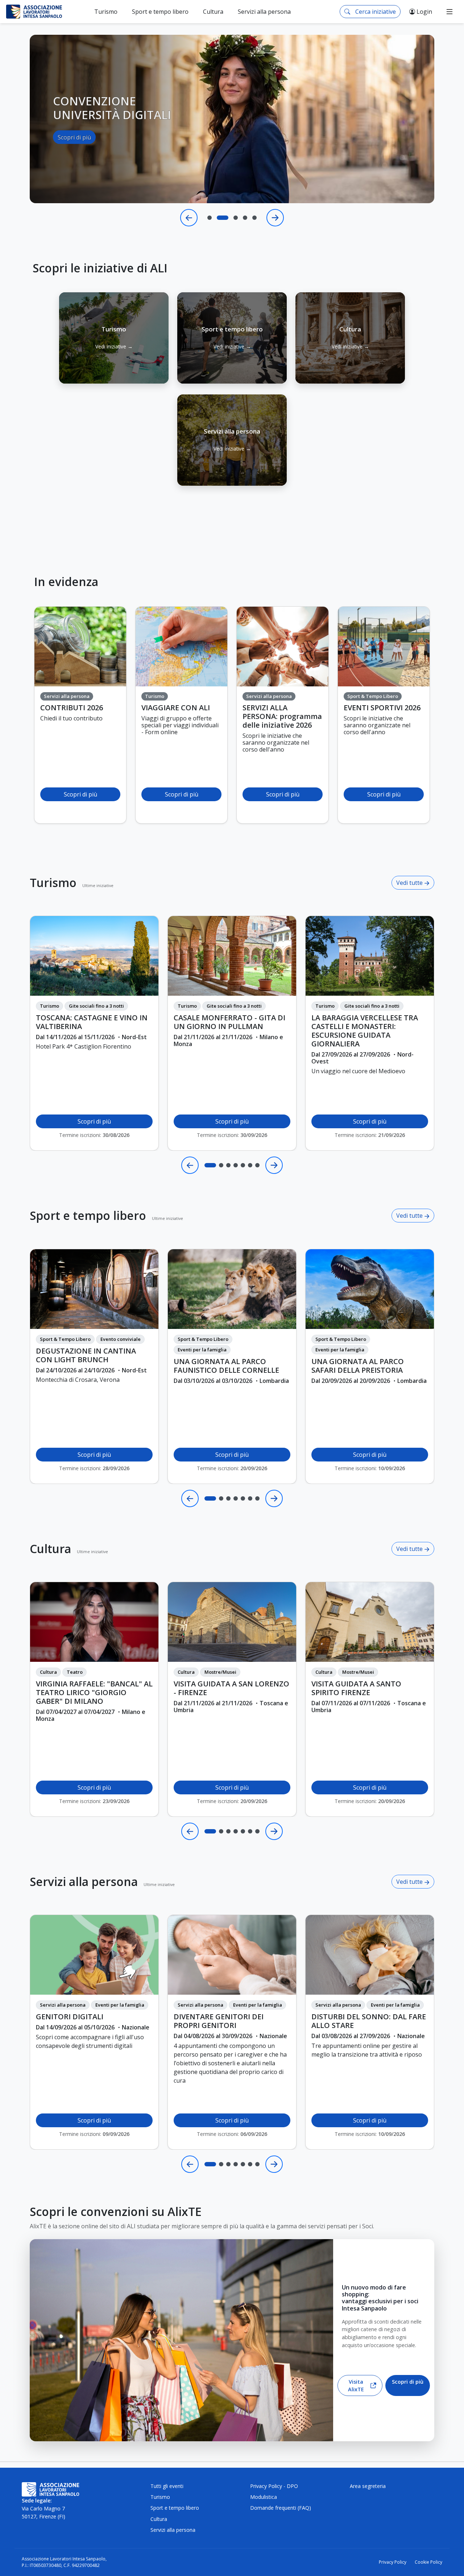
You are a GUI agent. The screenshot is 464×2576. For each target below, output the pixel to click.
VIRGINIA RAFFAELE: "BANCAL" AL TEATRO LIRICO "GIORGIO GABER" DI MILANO (94, 1693)
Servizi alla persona (84, 1882)
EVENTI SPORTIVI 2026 (382, 708)
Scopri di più (74, 151)
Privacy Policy (393, 2562)
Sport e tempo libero (88, 1216)
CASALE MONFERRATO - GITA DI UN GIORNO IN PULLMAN (229, 1022)
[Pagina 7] (257, 1165)
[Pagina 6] (250, 1165)
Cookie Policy (428, 2562)
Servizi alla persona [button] (264, 12)
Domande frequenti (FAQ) (281, 2508)
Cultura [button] (213, 12)
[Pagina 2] (221, 1165)
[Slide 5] (254, 218)
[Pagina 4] (236, 1165)
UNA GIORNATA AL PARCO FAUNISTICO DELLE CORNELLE (226, 1366)
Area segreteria (368, 2486)
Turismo (53, 883)
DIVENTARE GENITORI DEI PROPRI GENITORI (219, 2021)
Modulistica (264, 2497)
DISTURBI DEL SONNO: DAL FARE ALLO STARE (369, 2021)
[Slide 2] (219, 218)
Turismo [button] (106, 12)
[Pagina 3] (228, 1165)
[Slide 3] (232, 218)
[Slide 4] (245, 218)
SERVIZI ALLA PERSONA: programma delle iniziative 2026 (282, 716)
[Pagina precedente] (190, 1165)
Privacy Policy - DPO (274, 2486)
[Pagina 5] (243, 1165)
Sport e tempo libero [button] (160, 12)
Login (424, 12)
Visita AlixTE (356, 2386)
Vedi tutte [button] (410, 883)
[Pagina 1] (210, 1165)
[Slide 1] (210, 218)
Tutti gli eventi (167, 2486)
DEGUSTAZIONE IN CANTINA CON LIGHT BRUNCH (86, 1355)
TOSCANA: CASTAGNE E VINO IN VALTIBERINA (92, 1022)
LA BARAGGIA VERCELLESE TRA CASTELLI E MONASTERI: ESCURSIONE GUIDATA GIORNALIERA (365, 1031)
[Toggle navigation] (449, 12)
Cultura (50, 1549)
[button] (114, 338)
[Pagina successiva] (274, 1165)
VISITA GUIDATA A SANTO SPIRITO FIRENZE (356, 1688)
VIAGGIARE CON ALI (176, 708)
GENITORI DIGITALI (70, 2017)
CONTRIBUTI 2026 (72, 708)
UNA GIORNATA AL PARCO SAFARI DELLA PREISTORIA (358, 1366)
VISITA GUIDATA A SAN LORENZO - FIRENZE (231, 1688)
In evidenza (66, 582)
